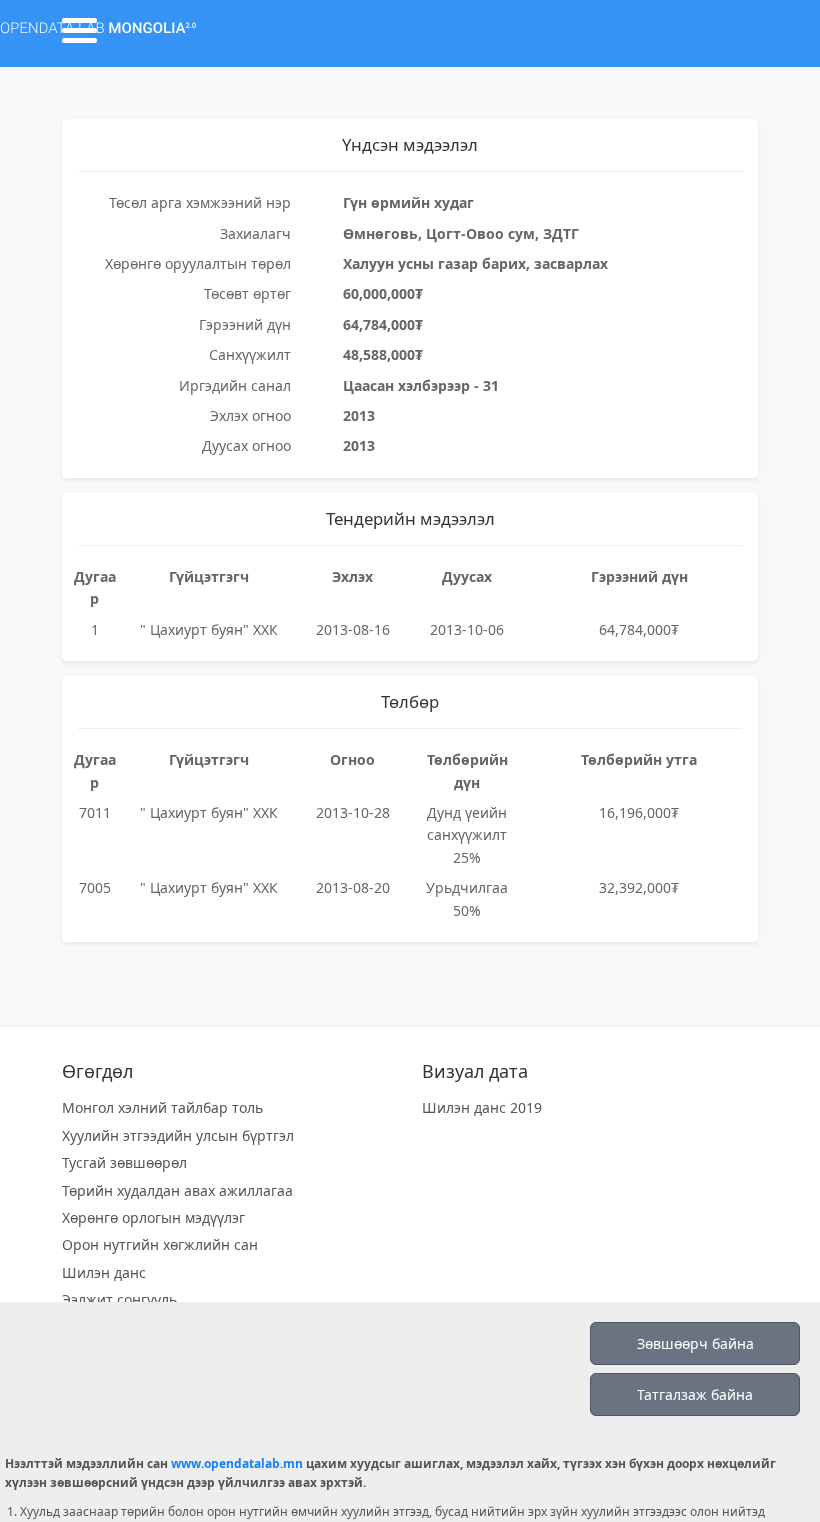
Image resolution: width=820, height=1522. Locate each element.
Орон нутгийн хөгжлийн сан (160, 1244)
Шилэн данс (104, 1272)
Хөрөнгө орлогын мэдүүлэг (153, 1217)
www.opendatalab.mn (237, 1463)
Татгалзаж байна (695, 1394)
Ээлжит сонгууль (119, 1299)
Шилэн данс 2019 (482, 1107)
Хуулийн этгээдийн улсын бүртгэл (178, 1135)
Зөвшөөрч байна (695, 1343)
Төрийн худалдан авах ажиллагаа (177, 1190)
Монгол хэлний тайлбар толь (162, 1107)
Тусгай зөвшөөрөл (124, 1162)
